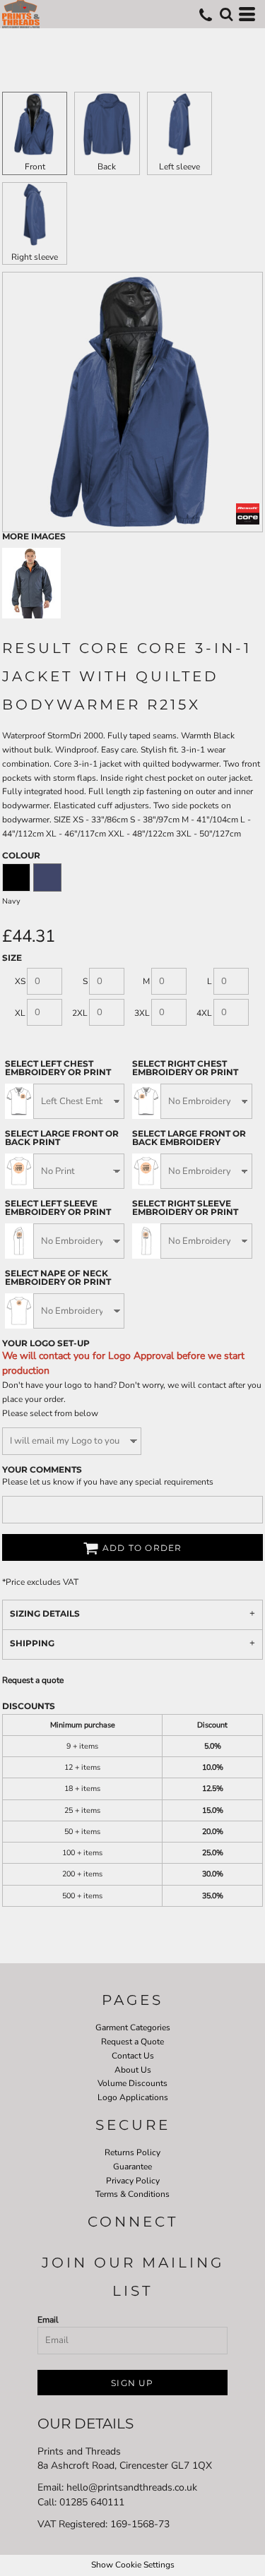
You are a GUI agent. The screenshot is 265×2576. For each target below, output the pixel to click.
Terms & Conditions (132, 2194)
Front (35, 167)
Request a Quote (132, 2042)
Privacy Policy (133, 2181)
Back (107, 167)
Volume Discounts (132, 2083)
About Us (133, 2070)
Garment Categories (133, 2027)
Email (48, 2320)
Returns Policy (132, 2152)
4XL (204, 1013)
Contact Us (133, 2056)
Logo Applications (133, 2097)
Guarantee (132, 2167)
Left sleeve (179, 167)
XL (20, 1013)
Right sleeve (35, 257)
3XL (142, 1013)
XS (20, 981)
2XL (80, 1013)
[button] (226, 14)
